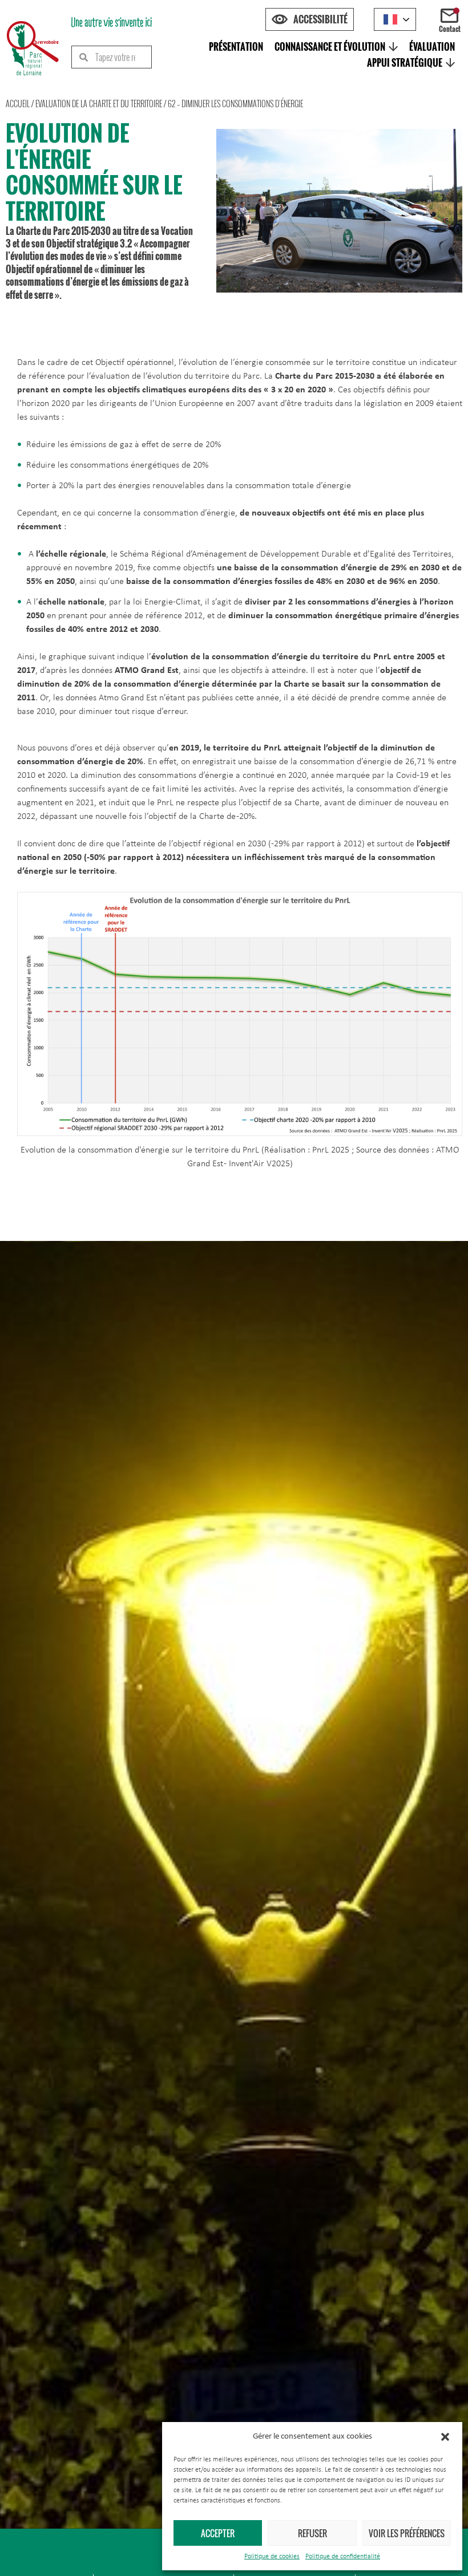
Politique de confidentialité (343, 2557)
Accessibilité (320, 19)
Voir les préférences (407, 2533)
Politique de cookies (272, 2557)
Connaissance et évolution (330, 47)
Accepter (218, 2533)
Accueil (18, 104)
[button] (445, 2437)
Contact (450, 29)
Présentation (236, 47)
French (395, 19)
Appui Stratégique (405, 63)
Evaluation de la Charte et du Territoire (99, 104)
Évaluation (432, 47)
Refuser (312, 2533)
